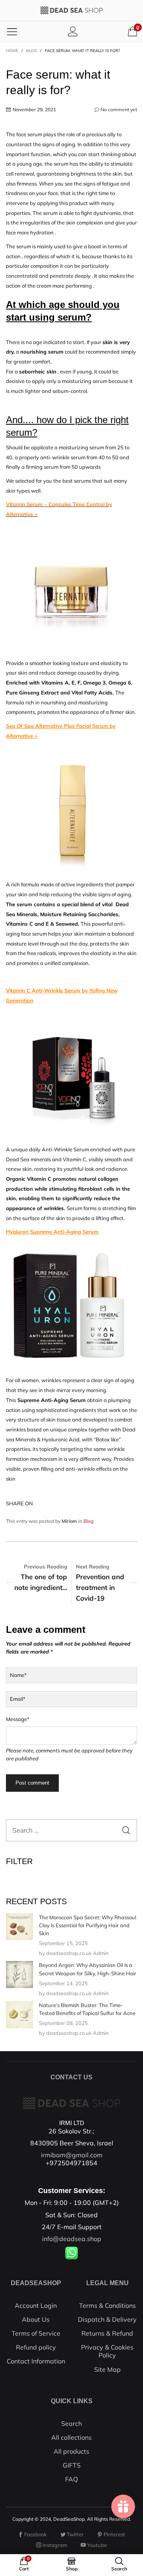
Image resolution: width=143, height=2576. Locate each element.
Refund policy (36, 2347)
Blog (88, 1521)
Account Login (36, 2305)
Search (71, 2423)
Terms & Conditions (107, 2305)
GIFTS (72, 2465)
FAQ (71, 2479)
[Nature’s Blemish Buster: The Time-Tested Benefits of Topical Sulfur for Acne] (19, 2015)
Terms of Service (36, 2333)
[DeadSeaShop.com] (71, 10)
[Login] (73, 31)
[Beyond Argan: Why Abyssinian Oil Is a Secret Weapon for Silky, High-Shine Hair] (19, 1975)
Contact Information (36, 2361)
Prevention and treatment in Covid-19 (100, 1587)
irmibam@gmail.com (72, 2155)
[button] (126, 1830)
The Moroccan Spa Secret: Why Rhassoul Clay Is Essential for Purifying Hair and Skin (88, 1925)
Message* (18, 1719)
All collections (71, 2437)
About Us (36, 2319)
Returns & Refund (107, 2333)
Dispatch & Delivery (107, 2319)
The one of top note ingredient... (41, 1582)
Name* (18, 1675)
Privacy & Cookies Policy (107, 2351)
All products (71, 2451)
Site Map (107, 2369)
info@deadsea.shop (72, 2239)
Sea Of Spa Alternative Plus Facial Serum (57, 726)
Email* (18, 1699)
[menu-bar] (12, 31)
